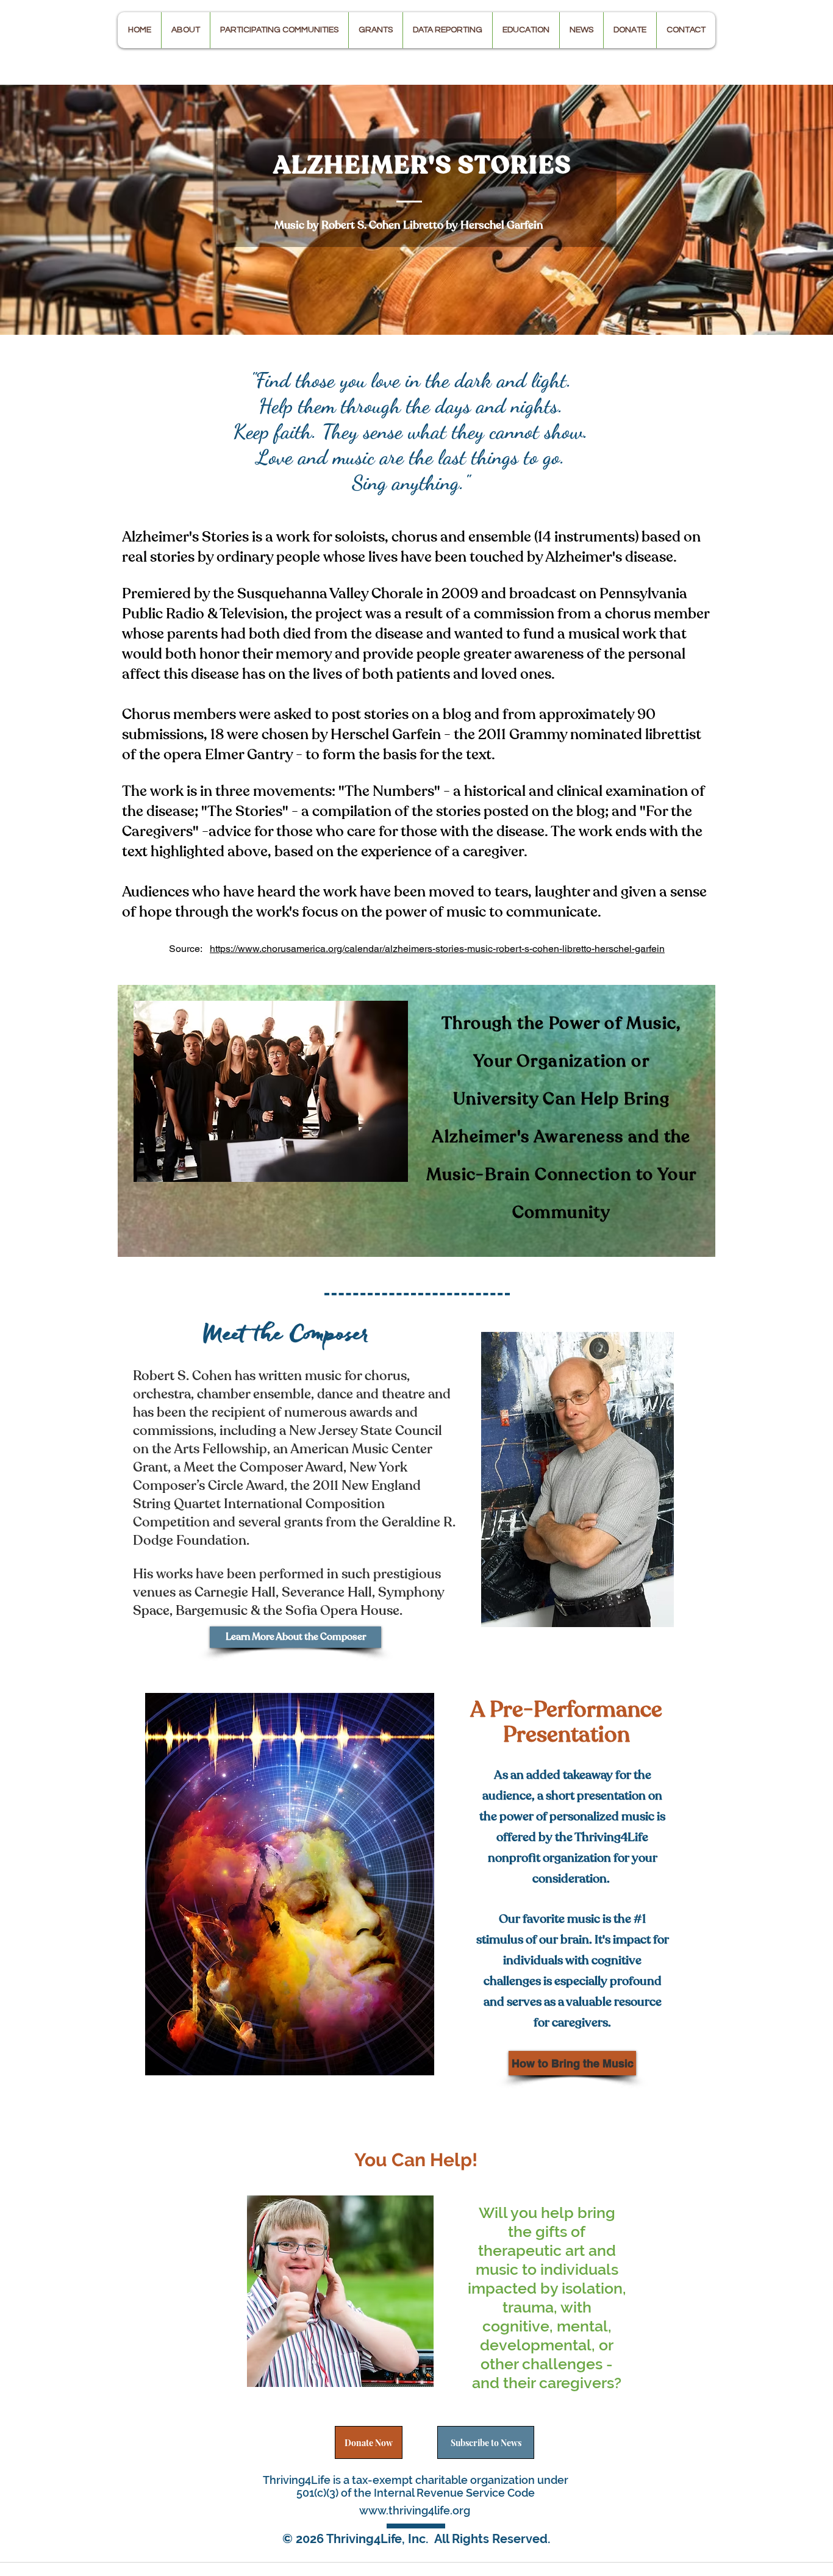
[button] (185, 30)
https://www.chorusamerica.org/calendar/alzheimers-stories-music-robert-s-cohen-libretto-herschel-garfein (437, 949)
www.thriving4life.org (415, 2510)
